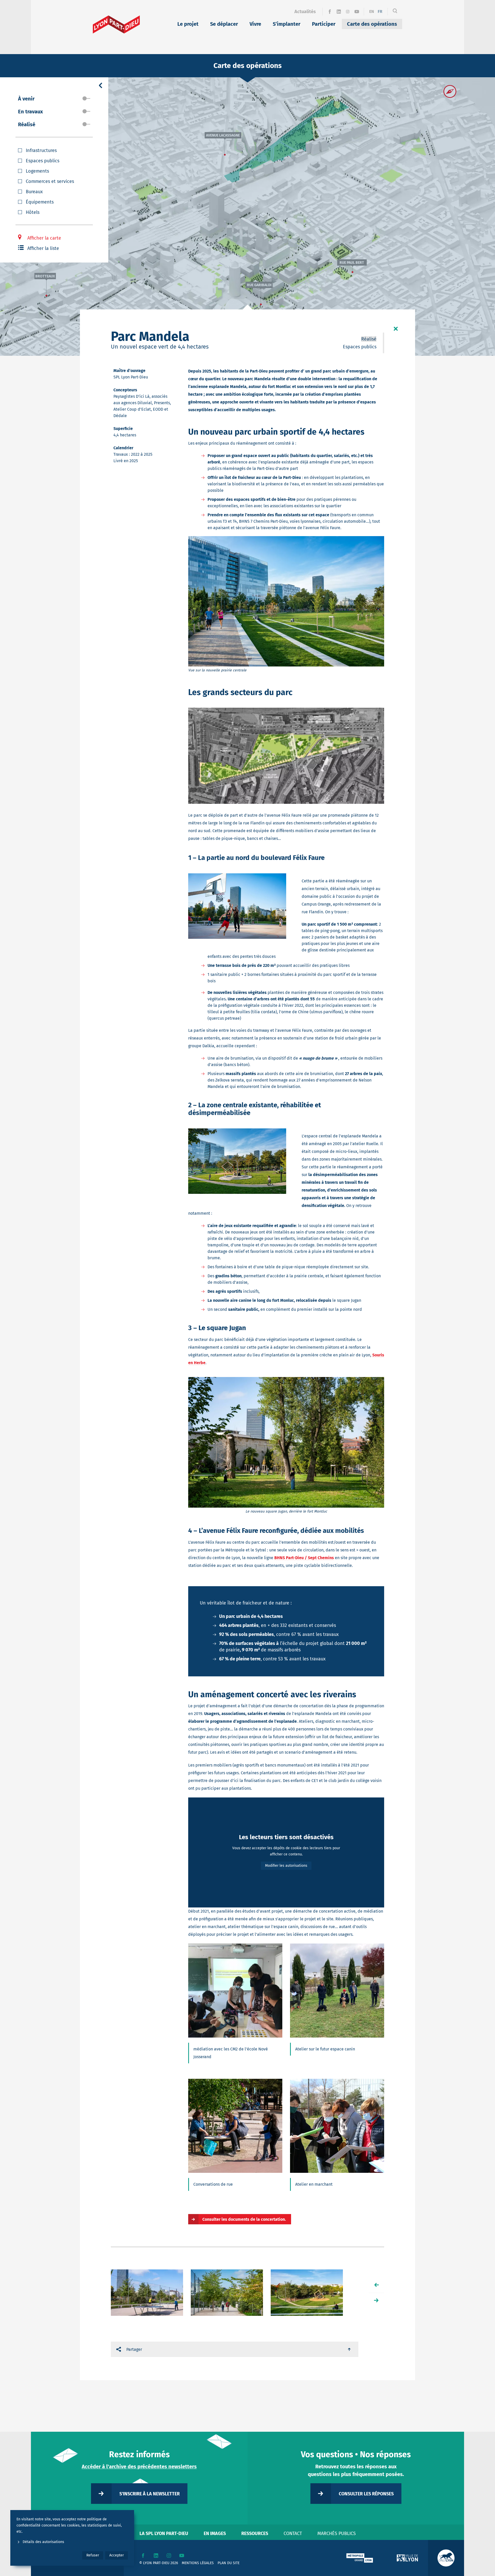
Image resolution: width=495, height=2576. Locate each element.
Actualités (305, 12)
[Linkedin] (339, 12)
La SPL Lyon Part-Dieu (164, 2533)
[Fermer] (396, 329)
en (372, 11)
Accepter (117, 2555)
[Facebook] (330, 12)
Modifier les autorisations (286, 1866)
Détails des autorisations (43, 2542)
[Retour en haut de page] (350, 2349)
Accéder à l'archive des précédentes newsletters (139, 2467)
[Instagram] (348, 12)
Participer (324, 24)
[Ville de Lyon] (407, 2558)
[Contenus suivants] (376, 2300)
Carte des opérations (372, 24)
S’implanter (287, 24)
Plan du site (229, 2563)
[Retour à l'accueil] (116, 24)
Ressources (255, 2533)
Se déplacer (224, 24)
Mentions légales (198, 2563)
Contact (293, 2533)
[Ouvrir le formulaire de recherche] (395, 12)
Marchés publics (337, 2533)
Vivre (255, 24)
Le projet (188, 24)
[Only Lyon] (446, 2558)
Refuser (93, 2555)
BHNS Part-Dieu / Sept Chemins (304, 1558)
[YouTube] (357, 12)
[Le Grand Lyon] (360, 2558)
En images (215, 2533)
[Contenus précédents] (376, 2285)
